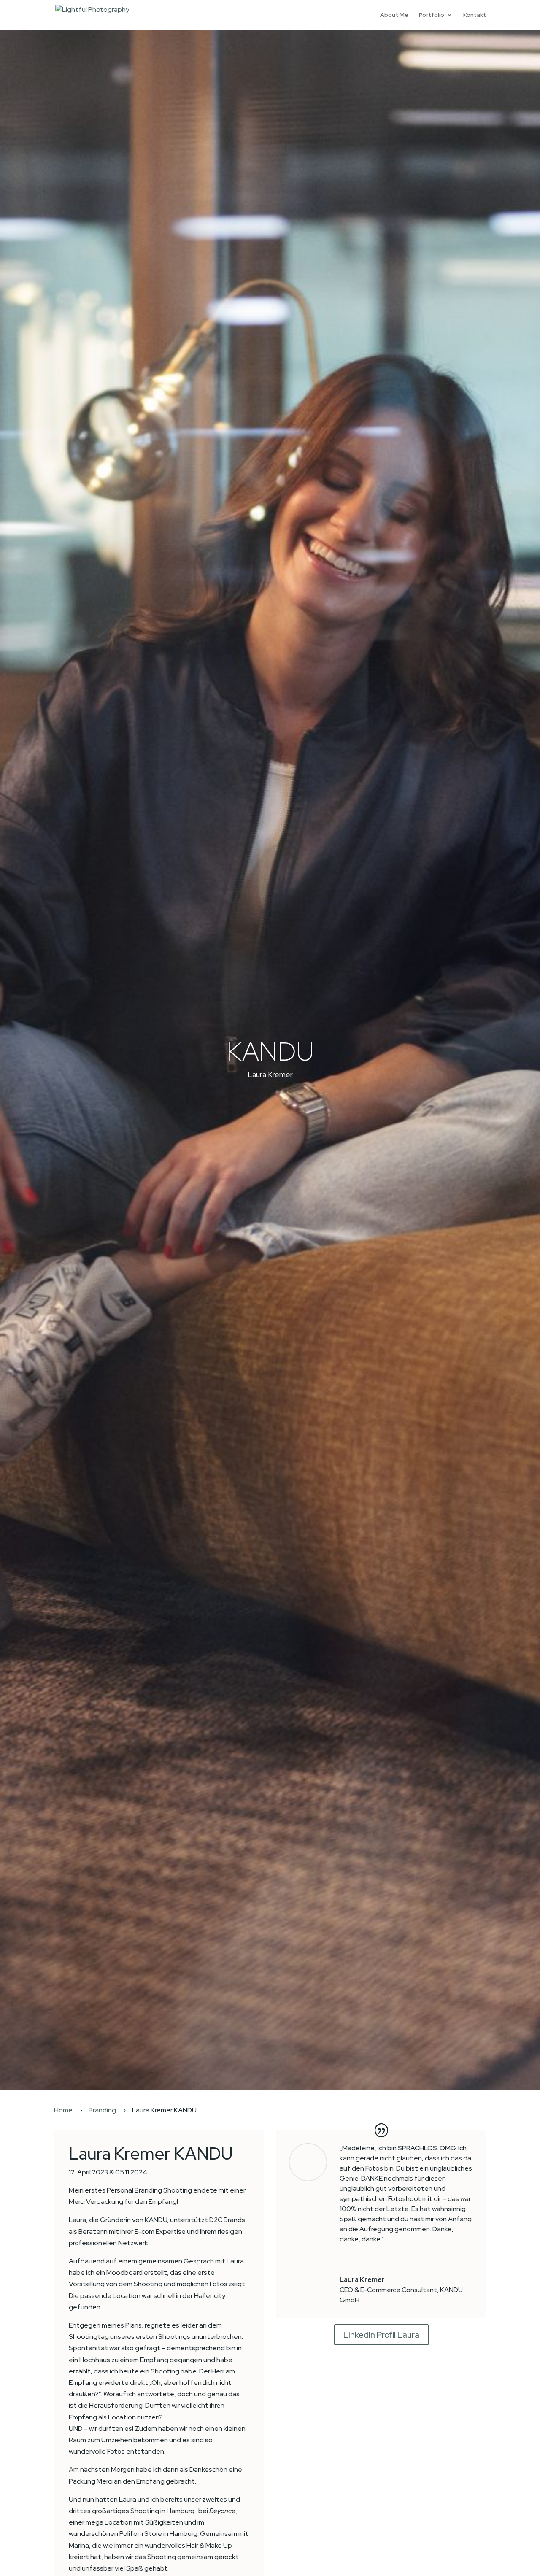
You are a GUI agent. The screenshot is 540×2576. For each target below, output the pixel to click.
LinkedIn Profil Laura (381, 2335)
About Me (394, 15)
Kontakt (475, 15)
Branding (102, 2110)
